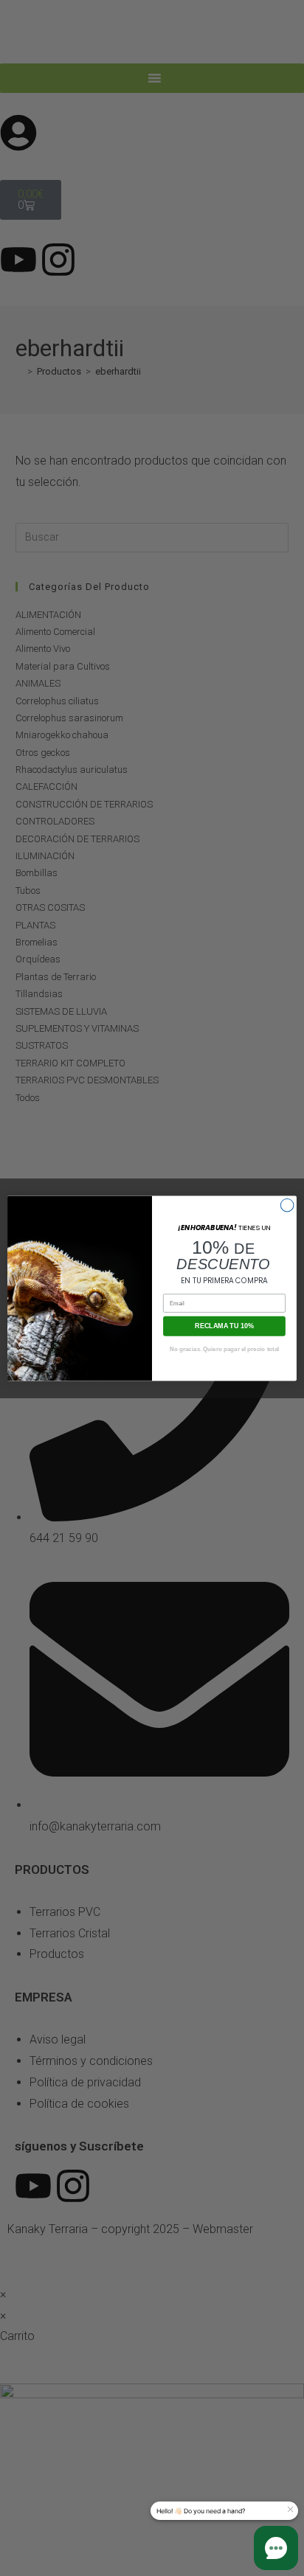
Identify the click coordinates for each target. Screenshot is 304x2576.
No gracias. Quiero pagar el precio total (224, 1348)
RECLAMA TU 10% (224, 1325)
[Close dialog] (287, 1205)
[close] (290, 2510)
